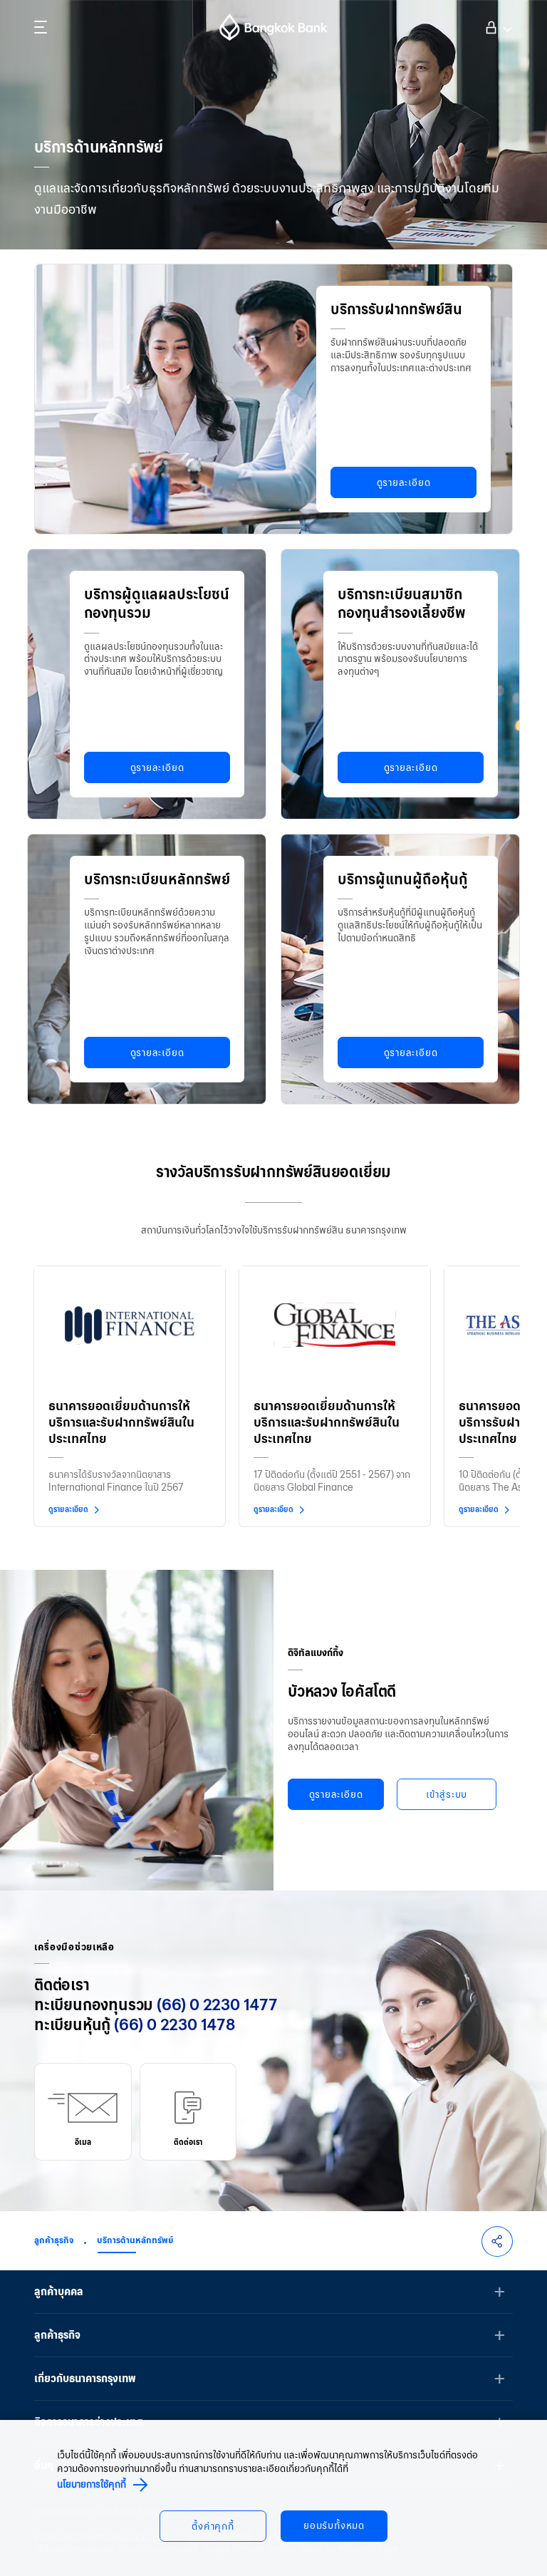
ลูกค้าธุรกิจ (54, 2240)
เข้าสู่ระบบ (497, 26)
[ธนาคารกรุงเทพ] (273, 27)
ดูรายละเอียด (404, 483)
